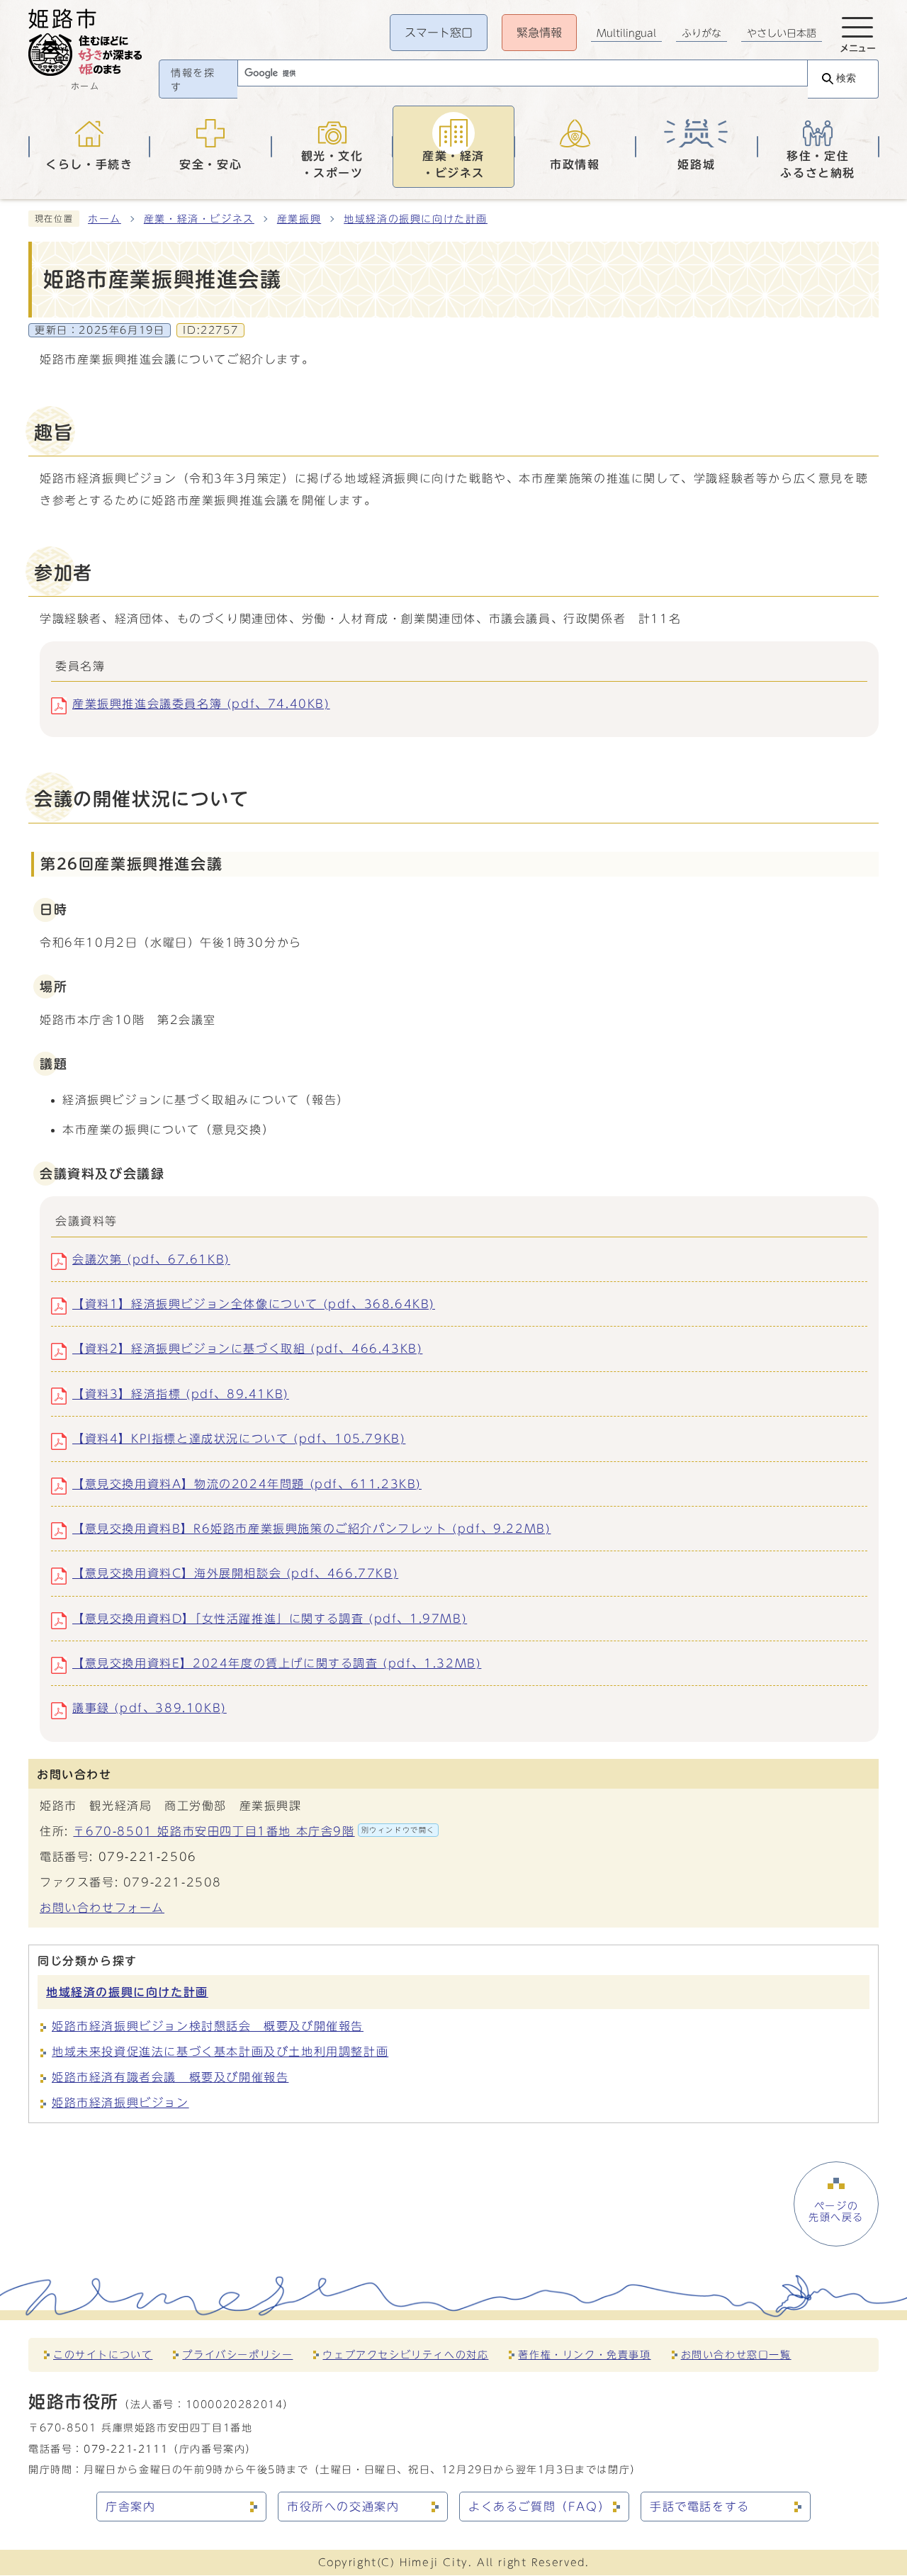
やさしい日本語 (782, 33)
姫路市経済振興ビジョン (120, 2103)
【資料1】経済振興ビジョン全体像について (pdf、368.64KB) (254, 1304)
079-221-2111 (126, 2449)
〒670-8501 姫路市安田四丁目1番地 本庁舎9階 (254, 1831)
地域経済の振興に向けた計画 (416, 219)
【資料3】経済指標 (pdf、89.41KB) (181, 1394)
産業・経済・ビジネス (199, 219)
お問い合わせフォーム (102, 1908)
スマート (439, 33)
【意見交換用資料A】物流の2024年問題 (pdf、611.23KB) (247, 1484)
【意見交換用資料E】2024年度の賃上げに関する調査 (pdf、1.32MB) (277, 1663)
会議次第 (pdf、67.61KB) (151, 1259)
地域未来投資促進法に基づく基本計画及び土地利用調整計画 (220, 2052)
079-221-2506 (148, 1857)
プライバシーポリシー (237, 2355)
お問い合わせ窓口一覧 (736, 2355)
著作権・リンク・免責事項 (584, 2355)
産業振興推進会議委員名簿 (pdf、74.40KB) (201, 704)
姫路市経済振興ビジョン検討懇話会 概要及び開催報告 (208, 2026)
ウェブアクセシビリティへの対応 (405, 2355)
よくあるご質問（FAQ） (539, 2507)
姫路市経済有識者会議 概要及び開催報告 (170, 2077)
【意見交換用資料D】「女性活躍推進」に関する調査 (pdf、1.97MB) (270, 1619)
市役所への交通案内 (343, 2507)
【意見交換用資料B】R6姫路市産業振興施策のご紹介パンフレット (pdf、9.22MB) (311, 1529)
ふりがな (702, 33)
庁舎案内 (130, 2507)
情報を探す (193, 80)
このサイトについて (103, 2355)
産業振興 (299, 219)
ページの (836, 2212)
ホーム (105, 219)
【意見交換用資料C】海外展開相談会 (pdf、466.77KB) (235, 1573)
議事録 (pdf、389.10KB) (150, 1708)
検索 (846, 78)
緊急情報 (539, 33)
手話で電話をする (700, 2507)
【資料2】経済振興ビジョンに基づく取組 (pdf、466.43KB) (247, 1349)
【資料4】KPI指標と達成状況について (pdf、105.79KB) (239, 1439)
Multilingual (626, 33)
